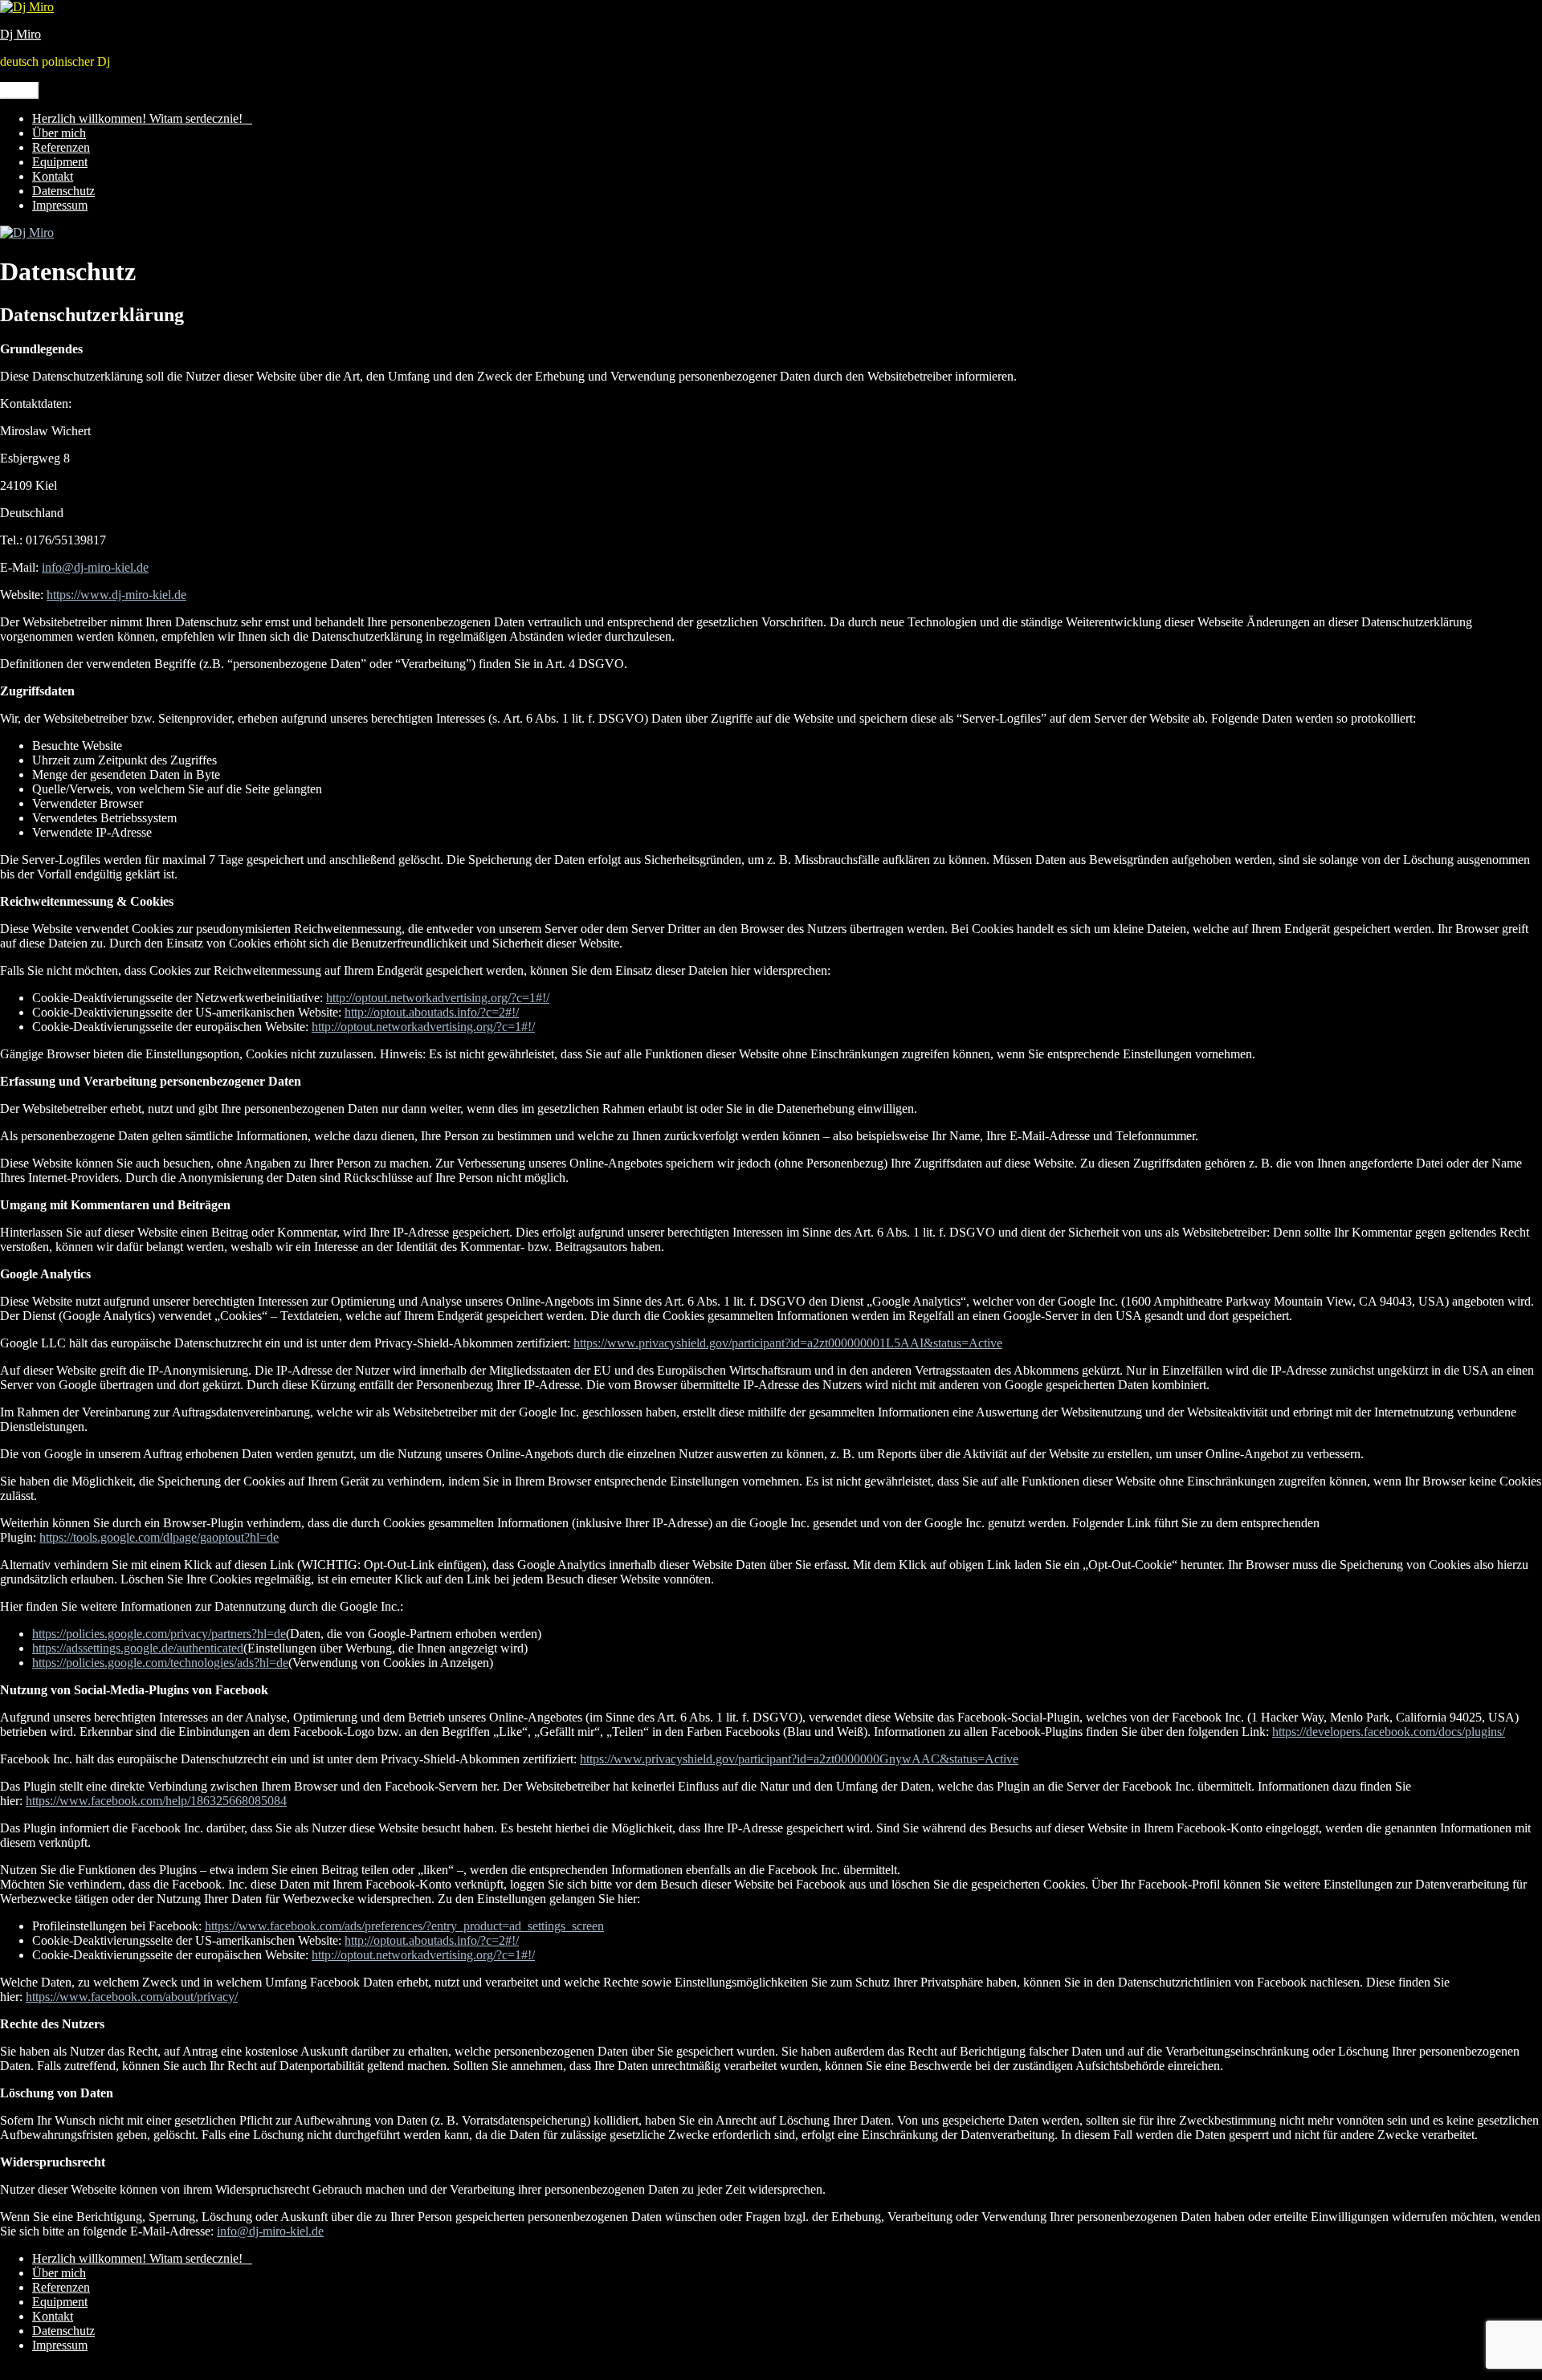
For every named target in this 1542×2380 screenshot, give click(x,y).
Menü (19, 90)
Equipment (60, 162)
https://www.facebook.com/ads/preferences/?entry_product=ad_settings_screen (404, 1926)
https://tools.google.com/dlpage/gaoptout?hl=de (159, 1537)
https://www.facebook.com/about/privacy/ (132, 1997)
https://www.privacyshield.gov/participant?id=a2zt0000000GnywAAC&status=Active (799, 1759)
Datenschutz (63, 191)
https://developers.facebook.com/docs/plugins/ (1389, 1732)
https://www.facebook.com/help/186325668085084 (156, 1801)
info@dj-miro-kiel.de (95, 567)
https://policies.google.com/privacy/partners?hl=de (159, 1634)
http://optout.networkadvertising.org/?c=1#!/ (438, 998)
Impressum (60, 205)
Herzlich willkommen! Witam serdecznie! (142, 118)
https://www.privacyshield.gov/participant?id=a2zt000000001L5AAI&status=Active (788, 1343)
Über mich (59, 133)
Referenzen (61, 147)
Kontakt (53, 176)
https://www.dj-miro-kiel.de (116, 595)
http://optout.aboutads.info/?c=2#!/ (432, 1012)
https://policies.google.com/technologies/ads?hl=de (160, 1663)
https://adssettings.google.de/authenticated (138, 1648)
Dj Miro (20, 34)
